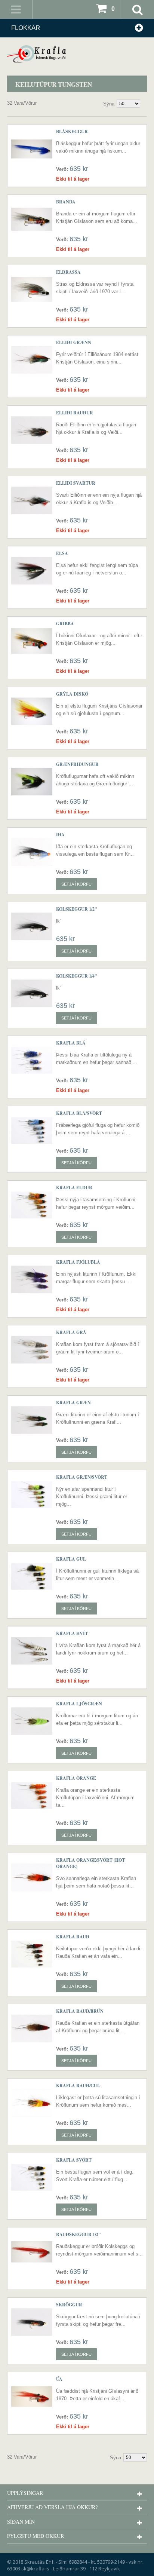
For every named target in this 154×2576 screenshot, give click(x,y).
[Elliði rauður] (32, 430)
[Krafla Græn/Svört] (32, 1494)
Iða (60, 835)
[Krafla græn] (32, 1420)
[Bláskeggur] (32, 149)
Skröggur (69, 2305)
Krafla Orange (76, 1778)
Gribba (65, 624)
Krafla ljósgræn (79, 1704)
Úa (59, 2379)
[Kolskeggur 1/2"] (32, 926)
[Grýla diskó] (32, 711)
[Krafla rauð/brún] (32, 2028)
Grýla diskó (72, 694)
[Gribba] (32, 641)
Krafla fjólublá (78, 1262)
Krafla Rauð (73, 1937)
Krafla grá (71, 1332)
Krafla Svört (74, 2160)
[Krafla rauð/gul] (32, 2103)
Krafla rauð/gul (78, 2086)
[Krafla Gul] (32, 1576)
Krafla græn (73, 1403)
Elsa (62, 553)
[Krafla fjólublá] (32, 1279)
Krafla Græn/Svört (82, 1477)
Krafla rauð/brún (80, 2011)
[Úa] (32, 2396)
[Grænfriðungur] (32, 782)
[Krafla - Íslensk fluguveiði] (77, 54)
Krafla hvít (72, 1633)
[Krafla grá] (32, 1350)
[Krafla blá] (32, 1060)
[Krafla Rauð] (32, 1954)
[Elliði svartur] (32, 500)
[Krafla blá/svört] (32, 1131)
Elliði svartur (76, 483)
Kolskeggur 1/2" (77, 909)
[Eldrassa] (32, 289)
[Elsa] (32, 571)
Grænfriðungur (77, 764)
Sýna (109, 104)
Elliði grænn (74, 342)
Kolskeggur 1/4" (77, 976)
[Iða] (32, 852)
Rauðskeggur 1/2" (78, 2234)
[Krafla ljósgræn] (32, 1721)
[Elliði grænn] (32, 360)
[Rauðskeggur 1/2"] (32, 2252)
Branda (66, 202)
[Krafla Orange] (32, 1795)
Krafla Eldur (74, 1188)
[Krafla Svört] (32, 2177)
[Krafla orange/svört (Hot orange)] (32, 1877)
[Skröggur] (32, 2322)
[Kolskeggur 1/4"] (32, 993)
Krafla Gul (71, 1559)
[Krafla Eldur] (32, 1205)
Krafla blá (71, 1043)
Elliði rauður (75, 413)
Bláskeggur (72, 131)
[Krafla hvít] (32, 1651)
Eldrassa (68, 272)
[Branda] (32, 219)
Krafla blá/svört (79, 1113)
